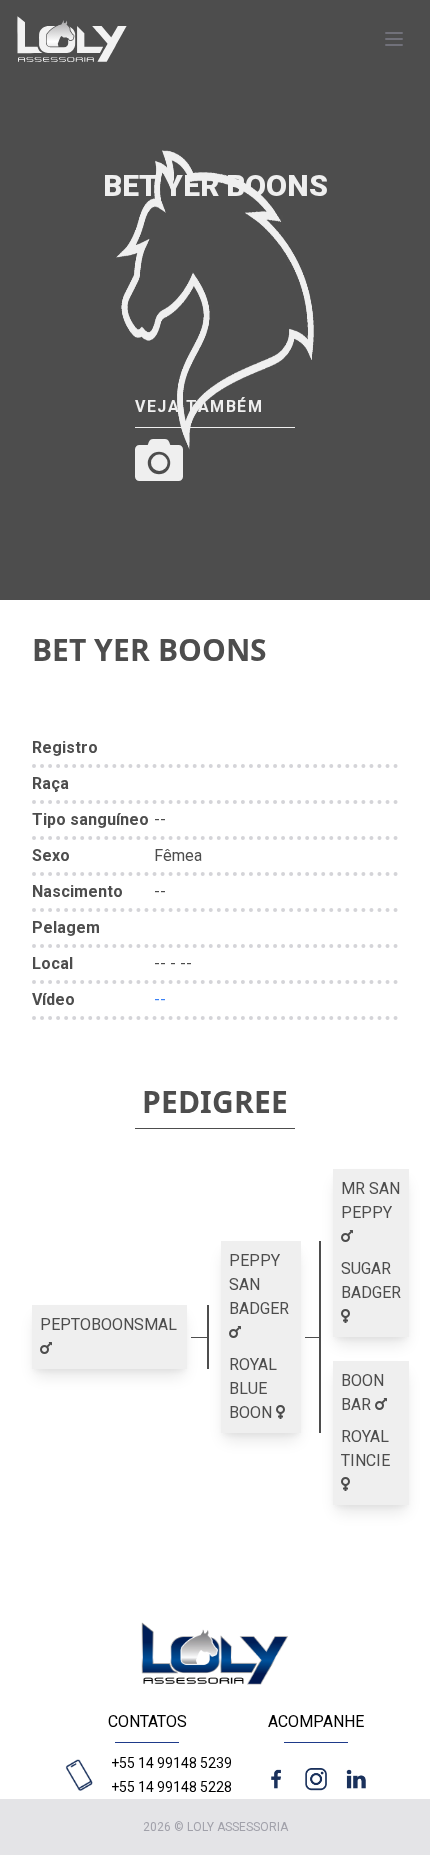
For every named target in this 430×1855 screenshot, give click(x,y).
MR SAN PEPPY (370, 1200)
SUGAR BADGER (371, 1280)
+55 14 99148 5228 (171, 1787)
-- (160, 999)
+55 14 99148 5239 (171, 1763)
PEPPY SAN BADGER (259, 1284)
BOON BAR (362, 1392)
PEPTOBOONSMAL (108, 1324)
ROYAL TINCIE (365, 1448)
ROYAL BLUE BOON (253, 1388)
